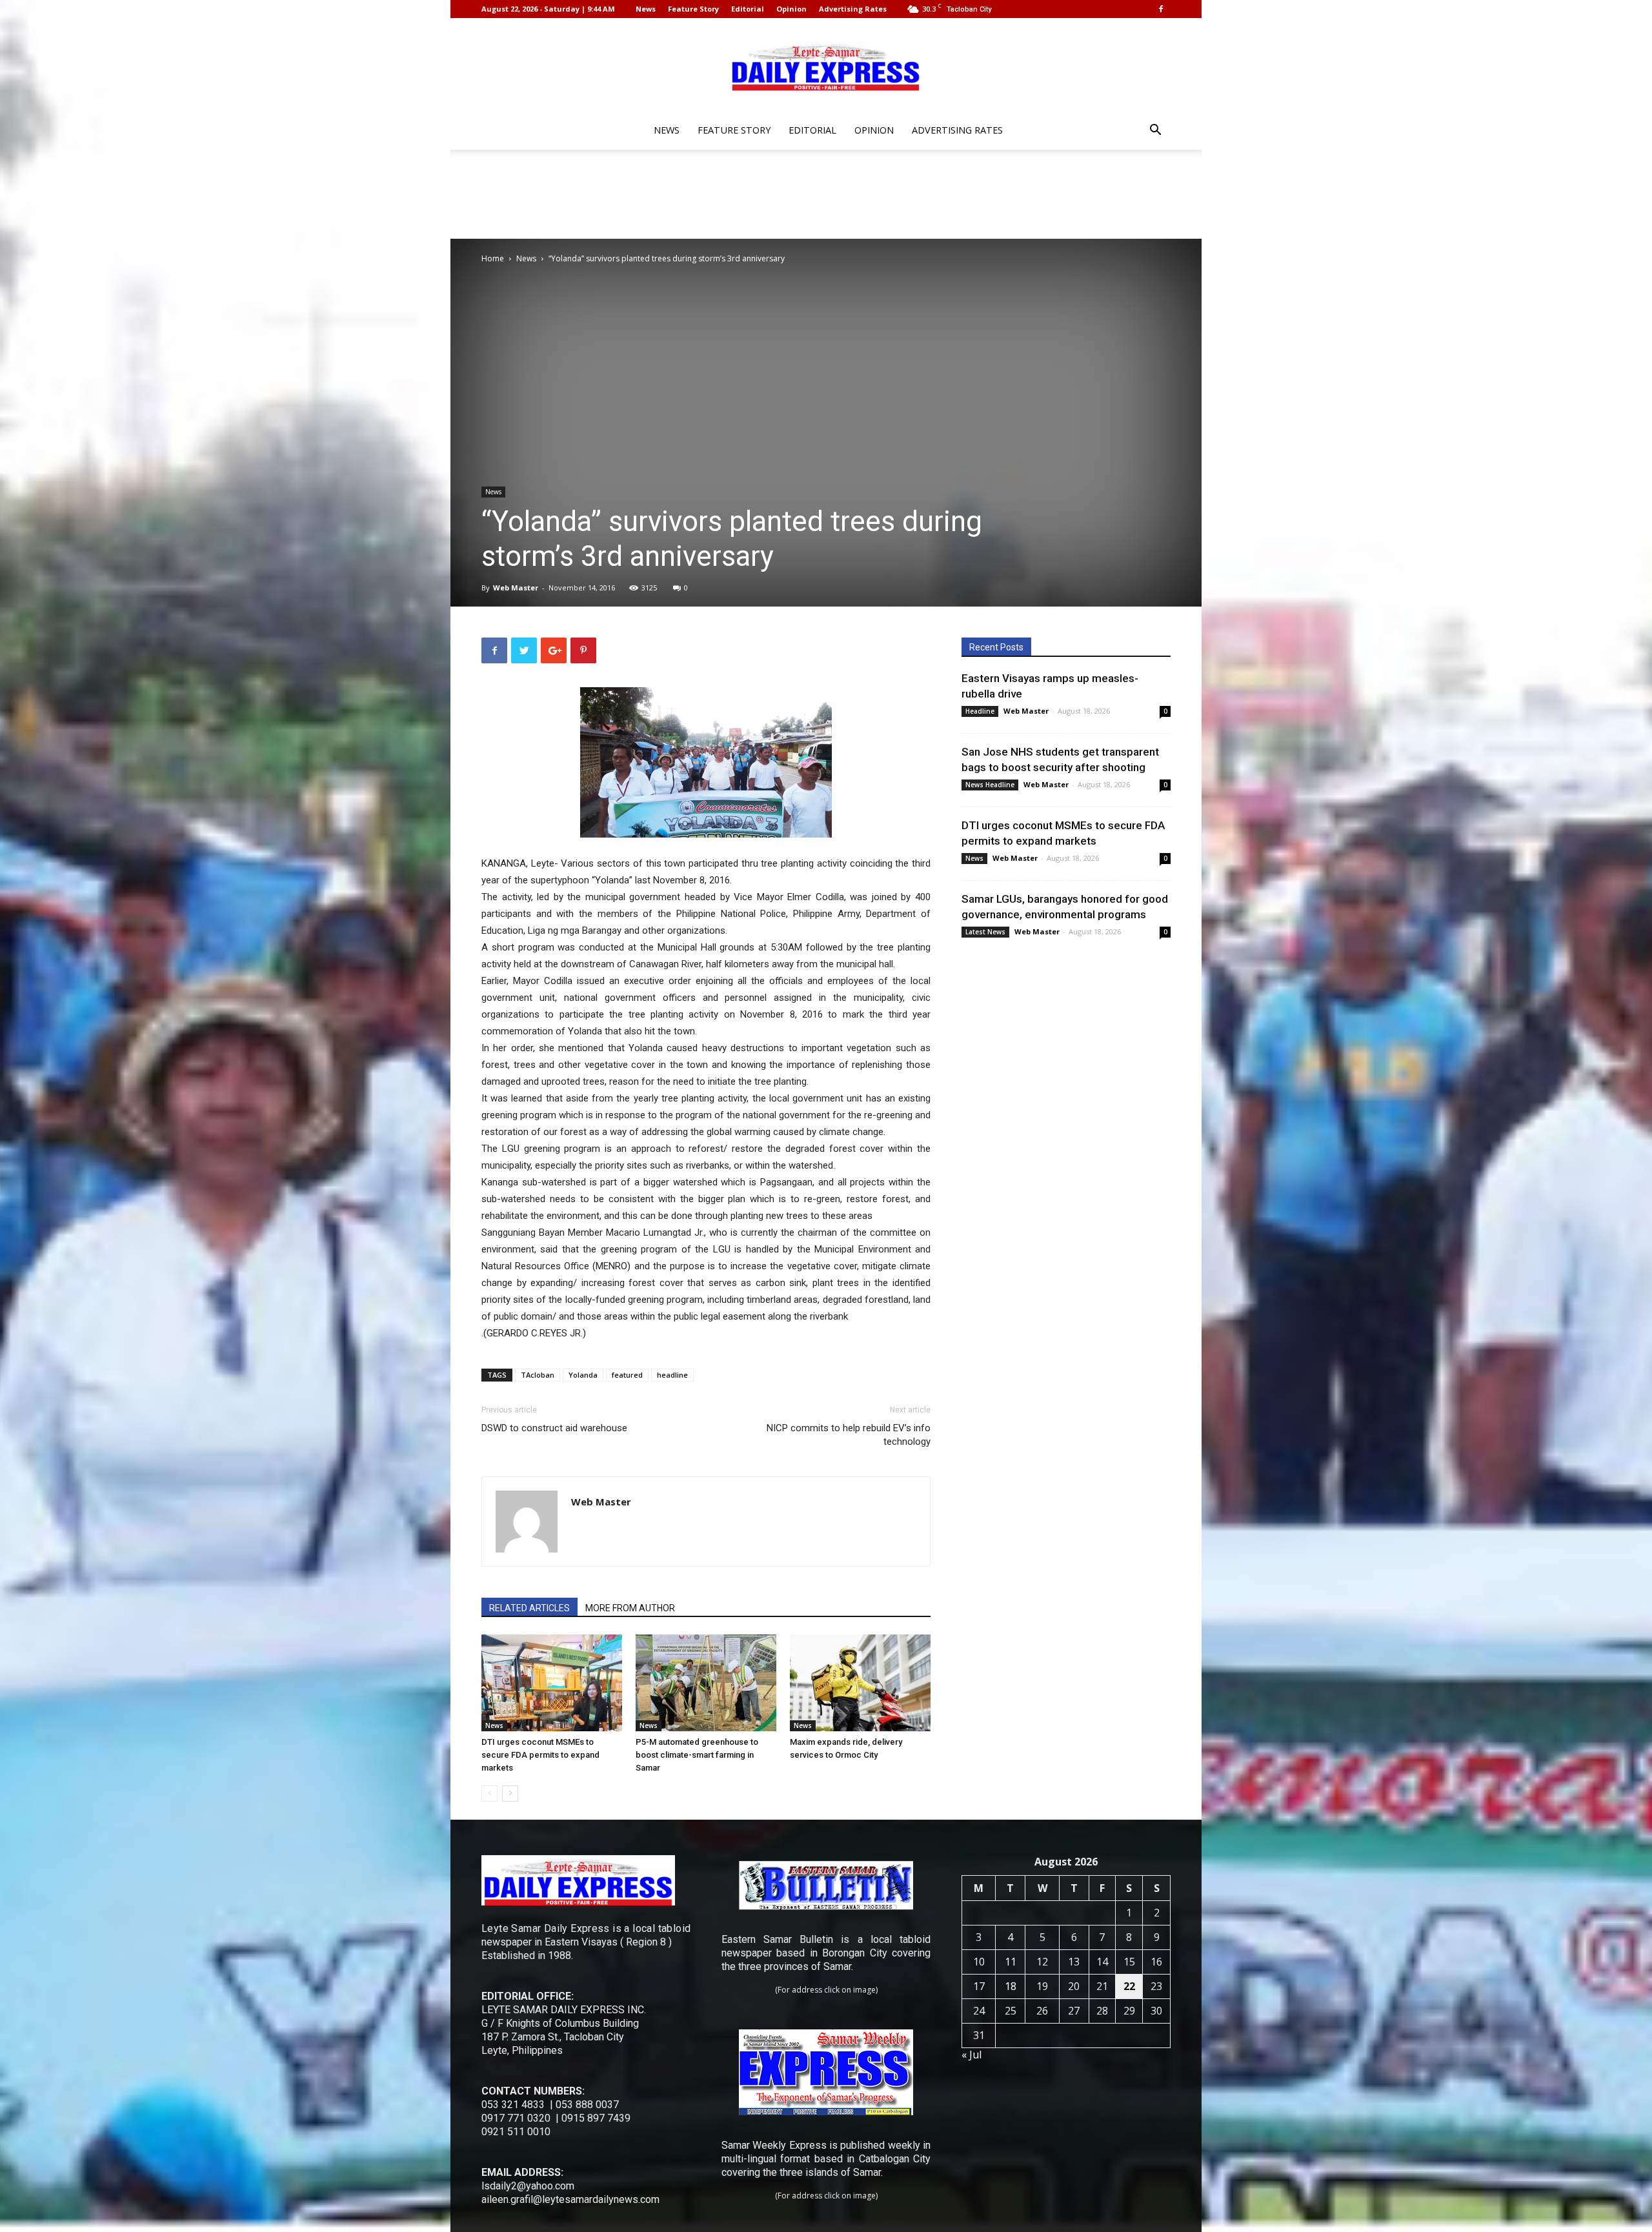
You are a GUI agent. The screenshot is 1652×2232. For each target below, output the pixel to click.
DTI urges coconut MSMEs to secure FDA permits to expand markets (540, 1755)
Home (493, 258)
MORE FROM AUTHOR (630, 1608)
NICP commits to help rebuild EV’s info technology (849, 1435)
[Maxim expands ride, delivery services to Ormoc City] (860, 1683)
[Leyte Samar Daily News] (826, 66)
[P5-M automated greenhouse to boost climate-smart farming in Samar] (706, 1683)
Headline (980, 711)
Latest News (985, 932)
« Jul (972, 2055)
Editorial (748, 9)
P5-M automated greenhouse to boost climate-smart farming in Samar (697, 1755)
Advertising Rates (853, 9)
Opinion (791, 9)
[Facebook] (1161, 9)
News (646, 9)
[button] (1155, 131)
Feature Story (693, 9)
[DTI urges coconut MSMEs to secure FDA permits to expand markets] (552, 1683)
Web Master (516, 588)
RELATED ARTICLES (529, 1608)
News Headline (990, 785)
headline (672, 1375)
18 (1011, 1986)
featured (627, 1375)
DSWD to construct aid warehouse (554, 1428)
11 (1011, 1962)
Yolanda (583, 1375)
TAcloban (538, 1375)
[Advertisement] (826, 194)
